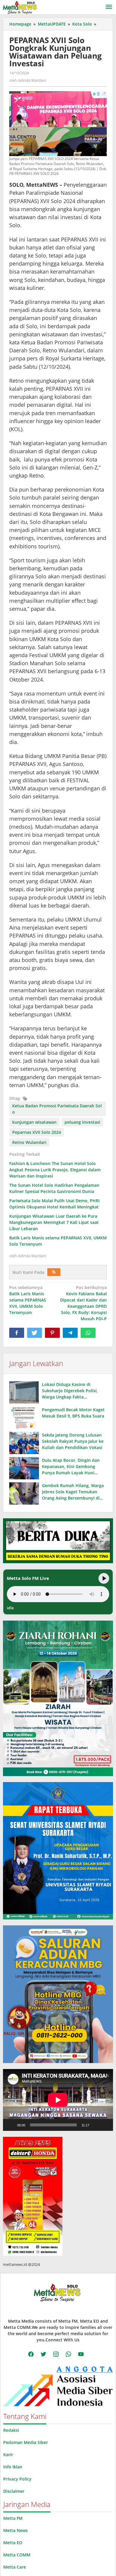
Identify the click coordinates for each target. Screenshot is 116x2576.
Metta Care (15, 2567)
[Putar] (11, 2125)
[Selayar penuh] (105, 2125)
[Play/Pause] (104, 1578)
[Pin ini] (52, 1333)
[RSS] (54, 1272)
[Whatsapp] (88, 1333)
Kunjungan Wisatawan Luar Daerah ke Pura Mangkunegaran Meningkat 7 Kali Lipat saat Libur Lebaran (54, 1222)
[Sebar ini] (17, 1333)
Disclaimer (14, 2491)
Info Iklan (13, 2467)
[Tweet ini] (35, 1333)
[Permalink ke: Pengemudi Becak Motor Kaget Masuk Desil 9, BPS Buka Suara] (24, 1418)
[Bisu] (96, 2125)
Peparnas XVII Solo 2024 (37, 1132)
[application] (58, 2100)
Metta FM (13, 2518)
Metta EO (13, 2543)
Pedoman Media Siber (26, 2442)
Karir (8, 2455)
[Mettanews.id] (20, 7)
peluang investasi (82, 1122)
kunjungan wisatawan (34, 1122)
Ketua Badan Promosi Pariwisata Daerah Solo (57, 1109)
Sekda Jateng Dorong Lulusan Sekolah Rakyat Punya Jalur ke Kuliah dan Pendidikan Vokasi (73, 1441)
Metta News (15, 2530)
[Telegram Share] (70, 1333)
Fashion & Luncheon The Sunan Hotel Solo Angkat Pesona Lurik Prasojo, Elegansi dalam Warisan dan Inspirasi (55, 1170)
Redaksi (11, 2430)
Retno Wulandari (29, 1142)
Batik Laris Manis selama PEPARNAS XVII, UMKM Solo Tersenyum (28, 1300)
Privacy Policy (17, 2479)
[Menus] (109, 7)
